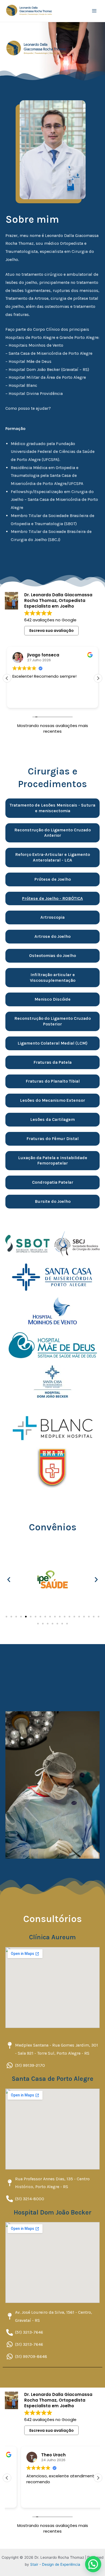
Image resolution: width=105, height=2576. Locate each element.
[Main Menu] (94, 11)
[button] (98, 678)
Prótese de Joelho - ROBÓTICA (52, 898)
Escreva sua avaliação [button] (52, 631)
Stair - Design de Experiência (55, 2564)
